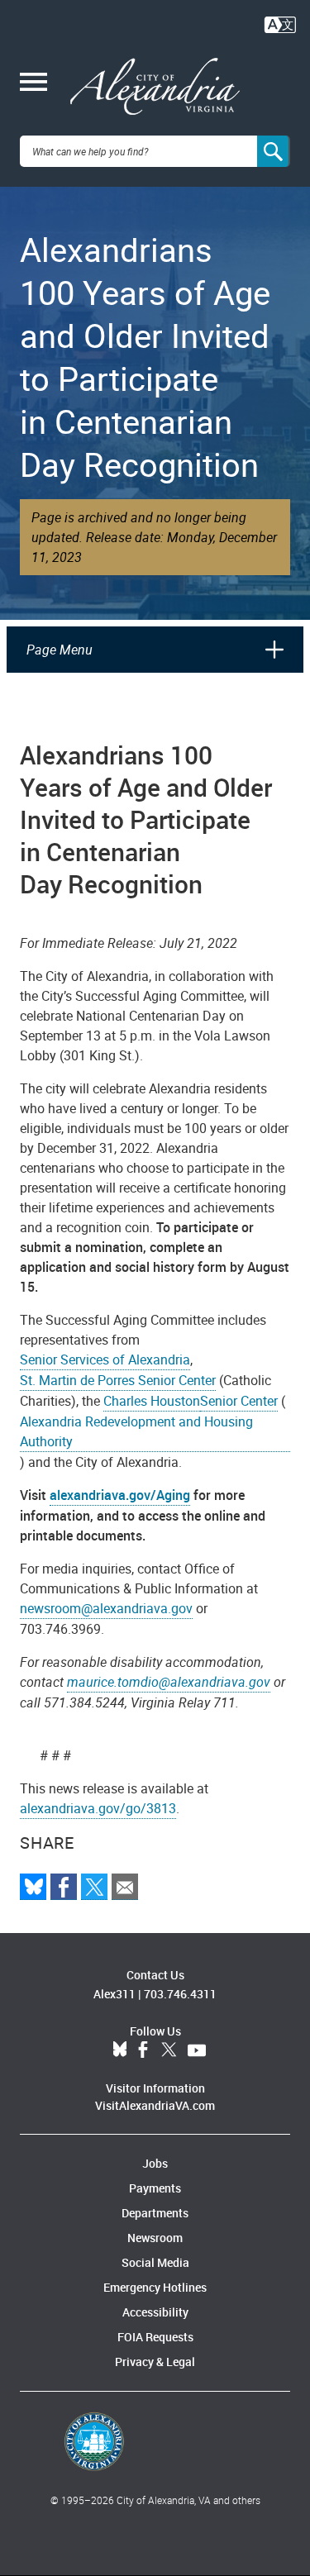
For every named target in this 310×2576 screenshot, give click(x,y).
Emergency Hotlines (155, 2287)
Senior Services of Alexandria (105, 1359)
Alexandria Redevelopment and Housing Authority (136, 1431)
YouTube (197, 2050)
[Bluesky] (33, 1887)
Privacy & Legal (155, 2362)
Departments (155, 2213)
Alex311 (114, 1994)
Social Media (155, 2262)
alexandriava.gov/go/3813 (98, 1808)
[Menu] (33, 83)
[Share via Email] (125, 1887)
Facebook (143, 2050)
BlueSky (120, 2050)
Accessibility (155, 2312)
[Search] (274, 151)
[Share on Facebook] (64, 1887)
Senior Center (239, 1401)
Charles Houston (152, 1401)
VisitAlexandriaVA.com (155, 2105)
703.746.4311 (180, 1994)
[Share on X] (94, 1887)
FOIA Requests (155, 2337)
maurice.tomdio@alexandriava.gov (169, 1682)
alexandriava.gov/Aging (120, 1495)
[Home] (155, 87)
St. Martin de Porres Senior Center (118, 1380)
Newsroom (155, 2238)
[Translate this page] (280, 23)
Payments (155, 2188)
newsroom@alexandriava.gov (106, 1608)
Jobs (155, 2163)
